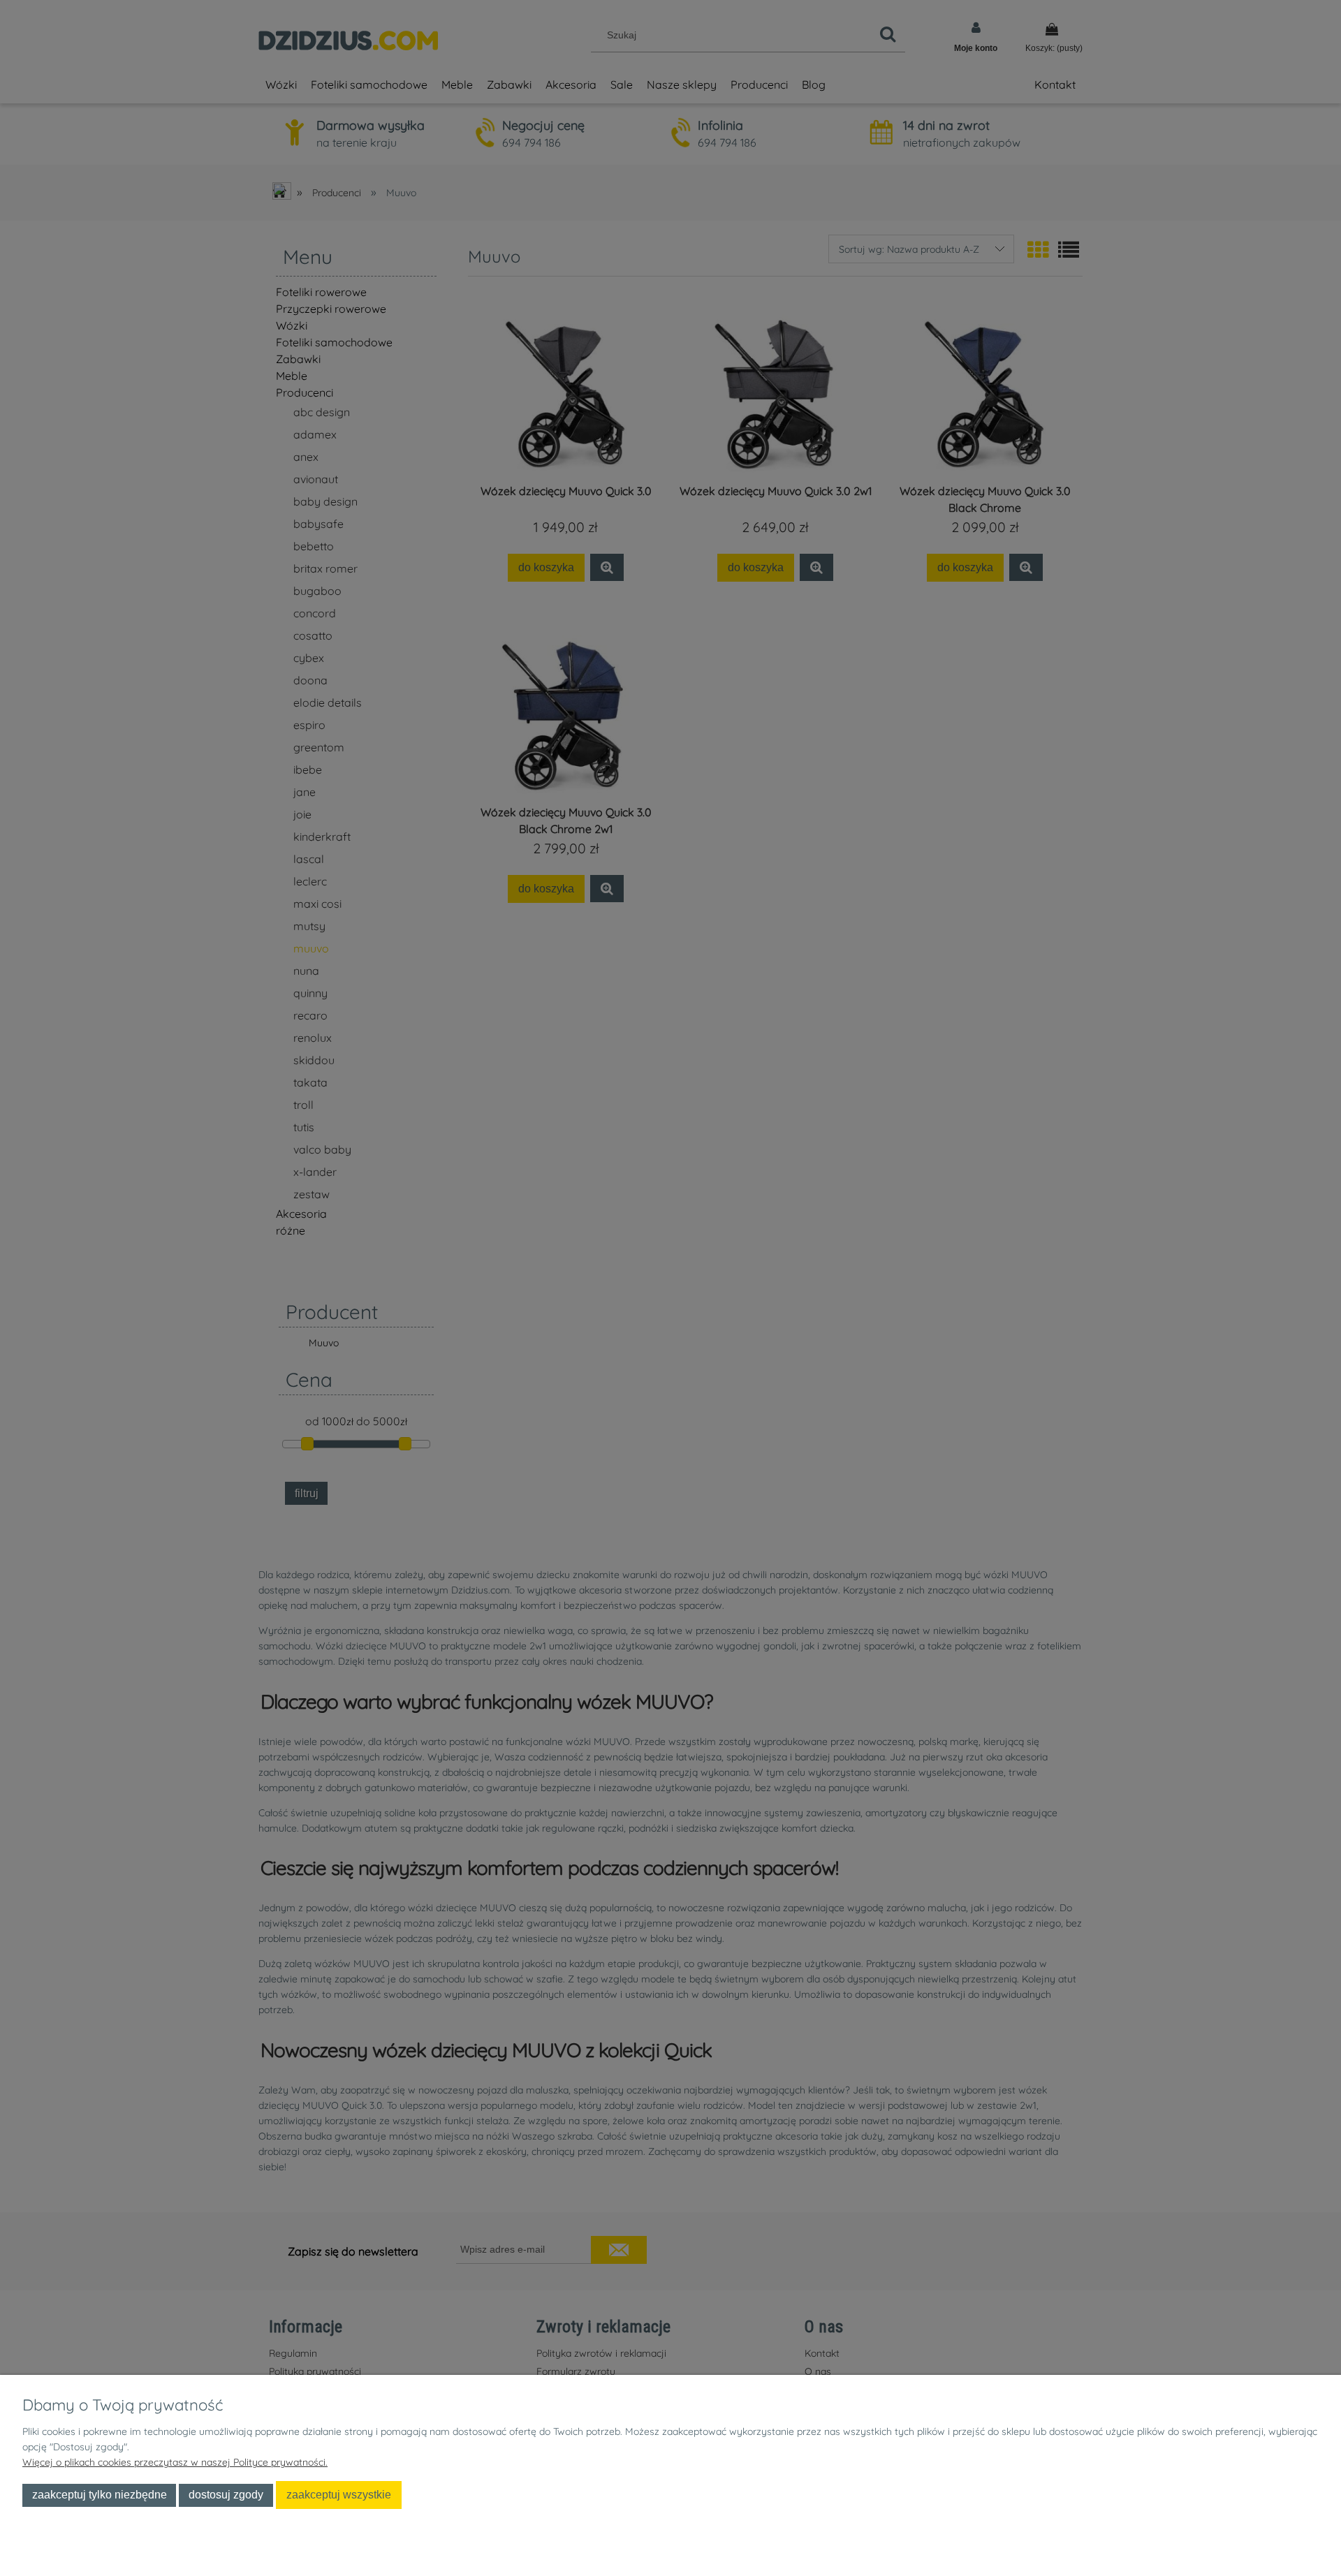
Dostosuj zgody (226, 2494)
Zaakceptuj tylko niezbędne (100, 2494)
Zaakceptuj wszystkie (339, 2494)
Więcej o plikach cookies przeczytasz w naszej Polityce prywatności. (175, 2462)
